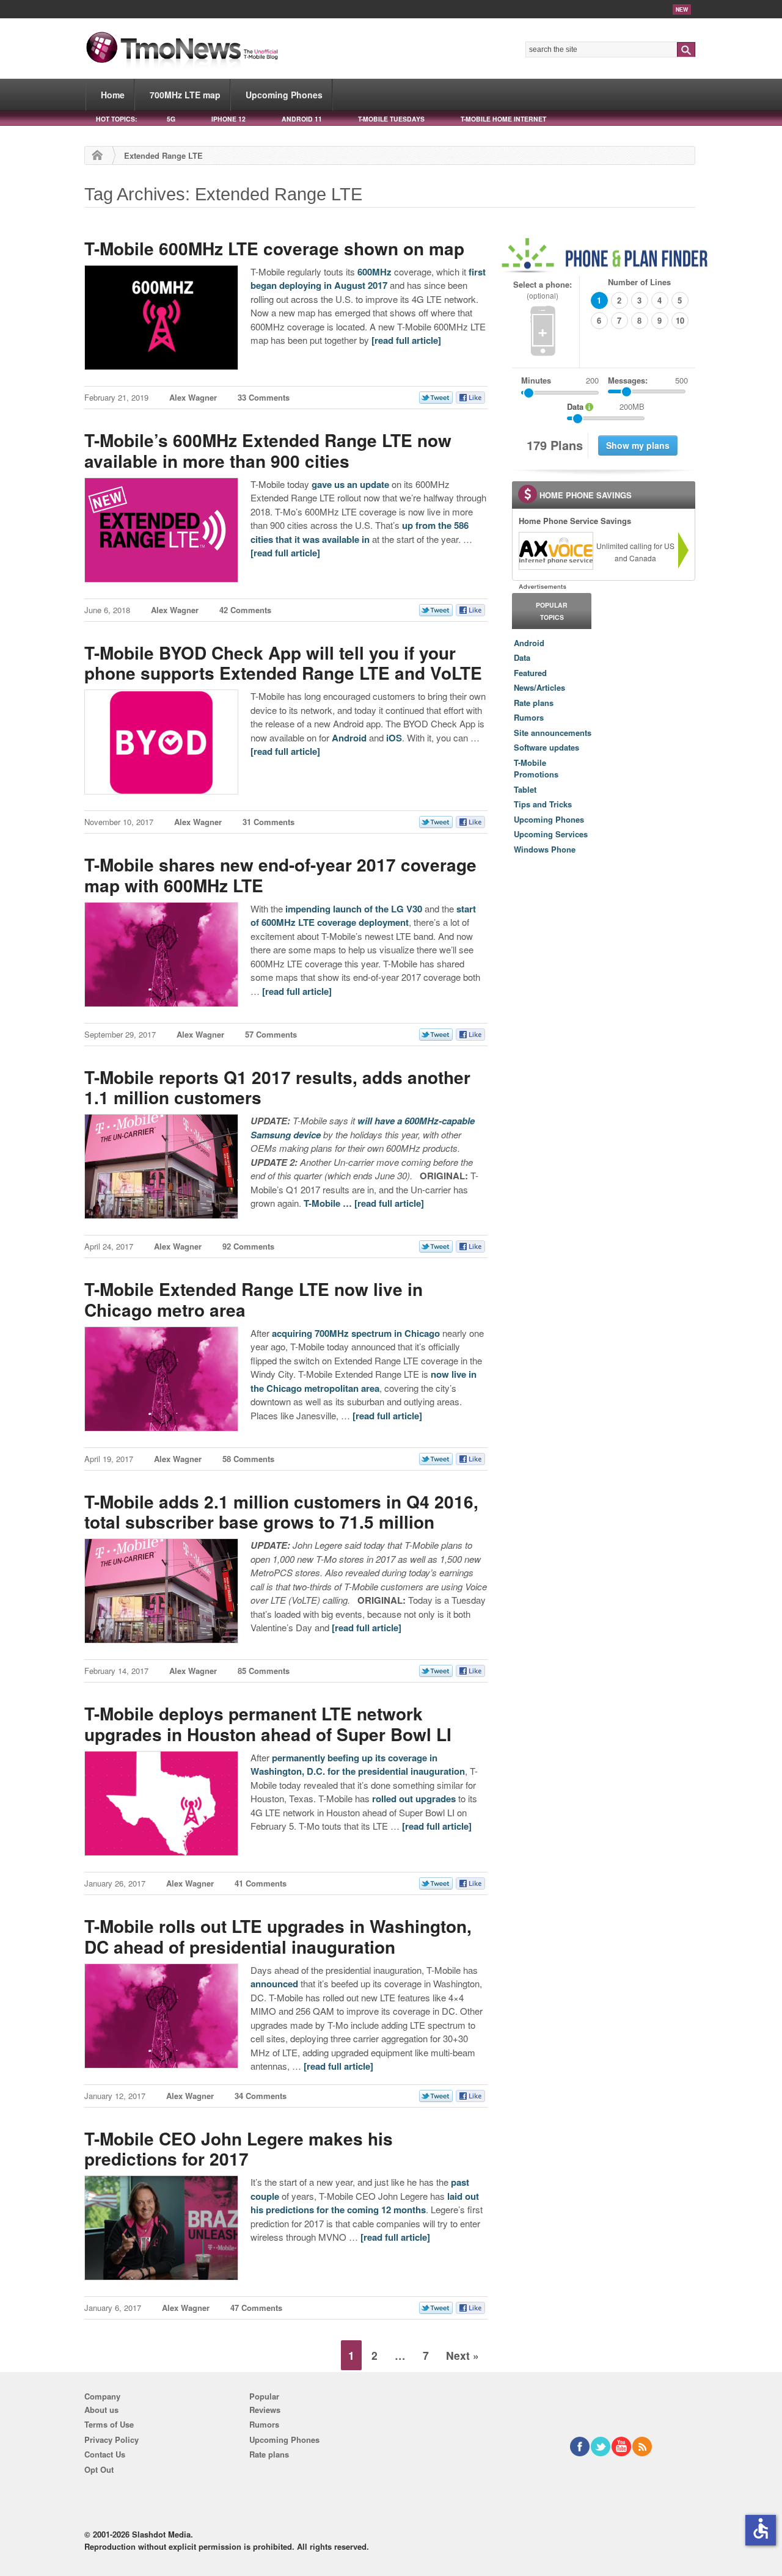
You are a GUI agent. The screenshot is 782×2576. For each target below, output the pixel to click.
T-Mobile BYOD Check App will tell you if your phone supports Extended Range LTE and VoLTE (283, 663)
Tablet (525, 789)
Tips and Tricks (543, 804)
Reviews (265, 2410)
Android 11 (302, 119)
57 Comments (271, 1034)
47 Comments (256, 2308)
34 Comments (261, 2096)
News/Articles (539, 687)
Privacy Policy (111, 2440)
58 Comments (248, 1459)
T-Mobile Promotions (536, 769)
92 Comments (248, 1246)
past (460, 2182)
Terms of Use (109, 2424)
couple (265, 2196)
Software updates (546, 747)
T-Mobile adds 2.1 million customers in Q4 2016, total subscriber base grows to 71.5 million (281, 1512)
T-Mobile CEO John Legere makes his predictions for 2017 (239, 2149)
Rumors (529, 717)
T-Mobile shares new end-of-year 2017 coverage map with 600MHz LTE (280, 875)
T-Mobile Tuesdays (391, 119)
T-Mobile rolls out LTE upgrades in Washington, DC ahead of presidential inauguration (278, 1936)
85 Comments (264, 1671)
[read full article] (406, 340)
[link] (555, 551)
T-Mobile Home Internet (503, 119)
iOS (394, 738)
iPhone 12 (228, 119)
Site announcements (553, 733)
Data (522, 657)
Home (113, 95)
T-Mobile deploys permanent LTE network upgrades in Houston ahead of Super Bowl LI (268, 1724)
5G (171, 119)
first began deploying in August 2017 (368, 279)
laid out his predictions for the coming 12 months (365, 2203)
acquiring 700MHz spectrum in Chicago (356, 1333)
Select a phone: (543, 290)
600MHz (375, 272)
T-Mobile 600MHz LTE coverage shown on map (274, 248)
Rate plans (534, 703)
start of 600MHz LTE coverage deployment (363, 916)
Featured (530, 673)
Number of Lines (639, 282)
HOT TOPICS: (116, 119)
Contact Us (105, 2454)
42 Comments (245, 610)
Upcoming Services (551, 834)
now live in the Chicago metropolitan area (364, 1381)
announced (274, 1984)
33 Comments (264, 397)
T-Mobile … (329, 1203)
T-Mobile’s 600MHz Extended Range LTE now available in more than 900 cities (268, 450)
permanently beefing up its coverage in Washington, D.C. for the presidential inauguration (358, 1765)
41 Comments (261, 1883)
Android (349, 738)
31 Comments (269, 822)
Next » (462, 2355)
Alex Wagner (193, 397)
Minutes (536, 380)
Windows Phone (545, 849)
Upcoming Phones (284, 95)
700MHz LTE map (185, 95)
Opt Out (99, 2469)
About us (101, 2410)
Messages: (648, 380)
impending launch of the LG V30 (354, 909)
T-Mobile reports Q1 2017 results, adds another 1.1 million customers (277, 1087)
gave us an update (350, 484)
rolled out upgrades (414, 1799)
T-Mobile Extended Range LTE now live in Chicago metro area (254, 1299)
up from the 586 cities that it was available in (360, 532)
